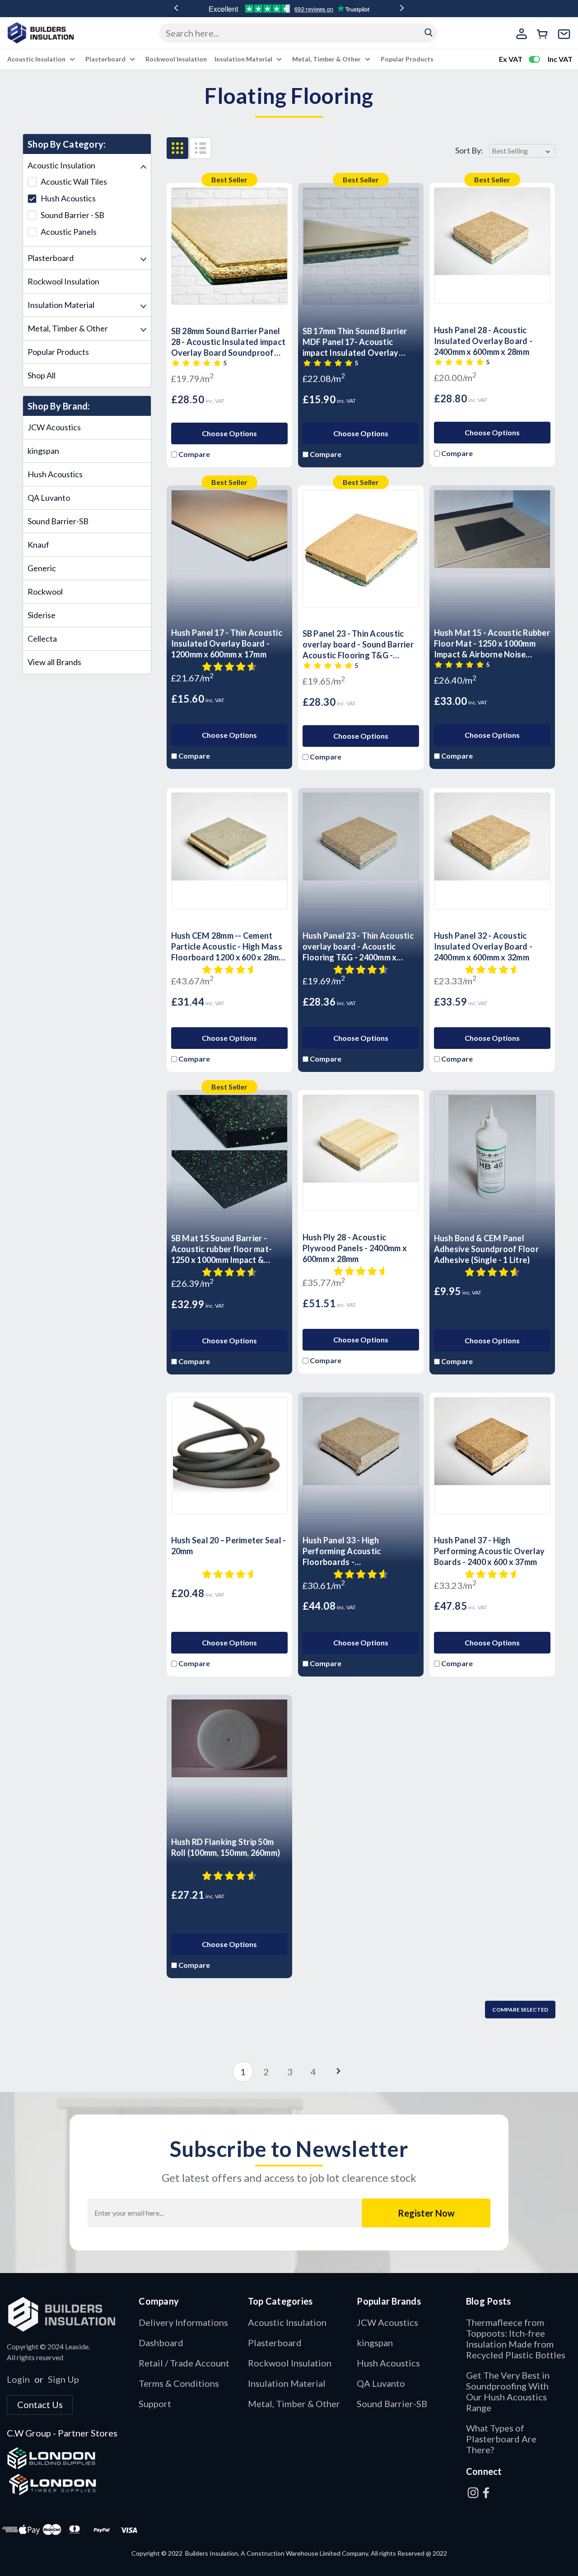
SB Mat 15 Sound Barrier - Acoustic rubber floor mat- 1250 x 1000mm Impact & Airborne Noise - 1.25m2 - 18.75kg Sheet (222, 1249)
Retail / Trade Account (184, 2363)
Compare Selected (520, 2010)
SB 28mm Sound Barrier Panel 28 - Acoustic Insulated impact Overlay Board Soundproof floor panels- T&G (228, 342)
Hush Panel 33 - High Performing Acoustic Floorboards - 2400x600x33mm (342, 1551)
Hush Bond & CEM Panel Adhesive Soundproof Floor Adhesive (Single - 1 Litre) (486, 1249)
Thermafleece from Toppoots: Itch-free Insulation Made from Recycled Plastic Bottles (516, 2338)
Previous (176, 8)
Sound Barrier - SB (72, 215)
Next (402, 8)
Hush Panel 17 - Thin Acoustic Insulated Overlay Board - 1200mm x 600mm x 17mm (227, 643)
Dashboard (161, 2343)
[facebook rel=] (486, 2493)
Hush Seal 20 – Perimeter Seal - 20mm (229, 1546)
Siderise (42, 615)
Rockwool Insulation (176, 59)
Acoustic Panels (68, 232)
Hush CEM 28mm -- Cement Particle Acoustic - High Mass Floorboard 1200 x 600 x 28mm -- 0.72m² (228, 947)
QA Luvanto (49, 498)
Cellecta (42, 638)
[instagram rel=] (473, 2493)
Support (155, 2404)
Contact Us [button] (40, 2404)
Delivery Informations (183, 2322)
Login (18, 2379)
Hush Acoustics (68, 198)
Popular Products (407, 59)
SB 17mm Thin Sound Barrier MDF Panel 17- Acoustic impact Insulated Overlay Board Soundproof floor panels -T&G (355, 342)
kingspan (43, 451)
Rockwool (45, 592)
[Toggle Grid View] (177, 148)
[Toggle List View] (200, 148)
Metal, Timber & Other (327, 59)
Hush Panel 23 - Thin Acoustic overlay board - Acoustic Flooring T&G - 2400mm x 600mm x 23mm (358, 947)
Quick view (229, 294)
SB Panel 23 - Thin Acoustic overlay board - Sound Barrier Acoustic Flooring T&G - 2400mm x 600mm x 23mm (358, 645)
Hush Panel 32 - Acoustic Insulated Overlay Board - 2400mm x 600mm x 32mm (483, 946)
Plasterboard (106, 59)
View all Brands (54, 662)
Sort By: (469, 151)
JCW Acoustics (54, 427)
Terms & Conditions (179, 2383)
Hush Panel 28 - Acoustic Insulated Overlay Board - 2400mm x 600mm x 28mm (483, 341)
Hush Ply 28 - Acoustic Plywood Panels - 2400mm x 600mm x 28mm (355, 1248)
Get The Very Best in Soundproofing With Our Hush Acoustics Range (508, 2391)
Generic (42, 568)
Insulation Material (244, 59)
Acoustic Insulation (37, 59)
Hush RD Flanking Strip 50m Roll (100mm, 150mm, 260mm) (226, 1847)
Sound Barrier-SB (58, 521)
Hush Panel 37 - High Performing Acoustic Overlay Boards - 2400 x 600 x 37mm (489, 1551)
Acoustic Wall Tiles (73, 182)
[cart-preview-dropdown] (544, 35)
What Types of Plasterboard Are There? (501, 2439)
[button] (68, 2314)
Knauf (38, 545)
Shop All (42, 375)
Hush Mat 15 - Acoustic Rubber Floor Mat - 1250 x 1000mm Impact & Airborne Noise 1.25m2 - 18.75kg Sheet (492, 644)
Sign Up (63, 2379)
